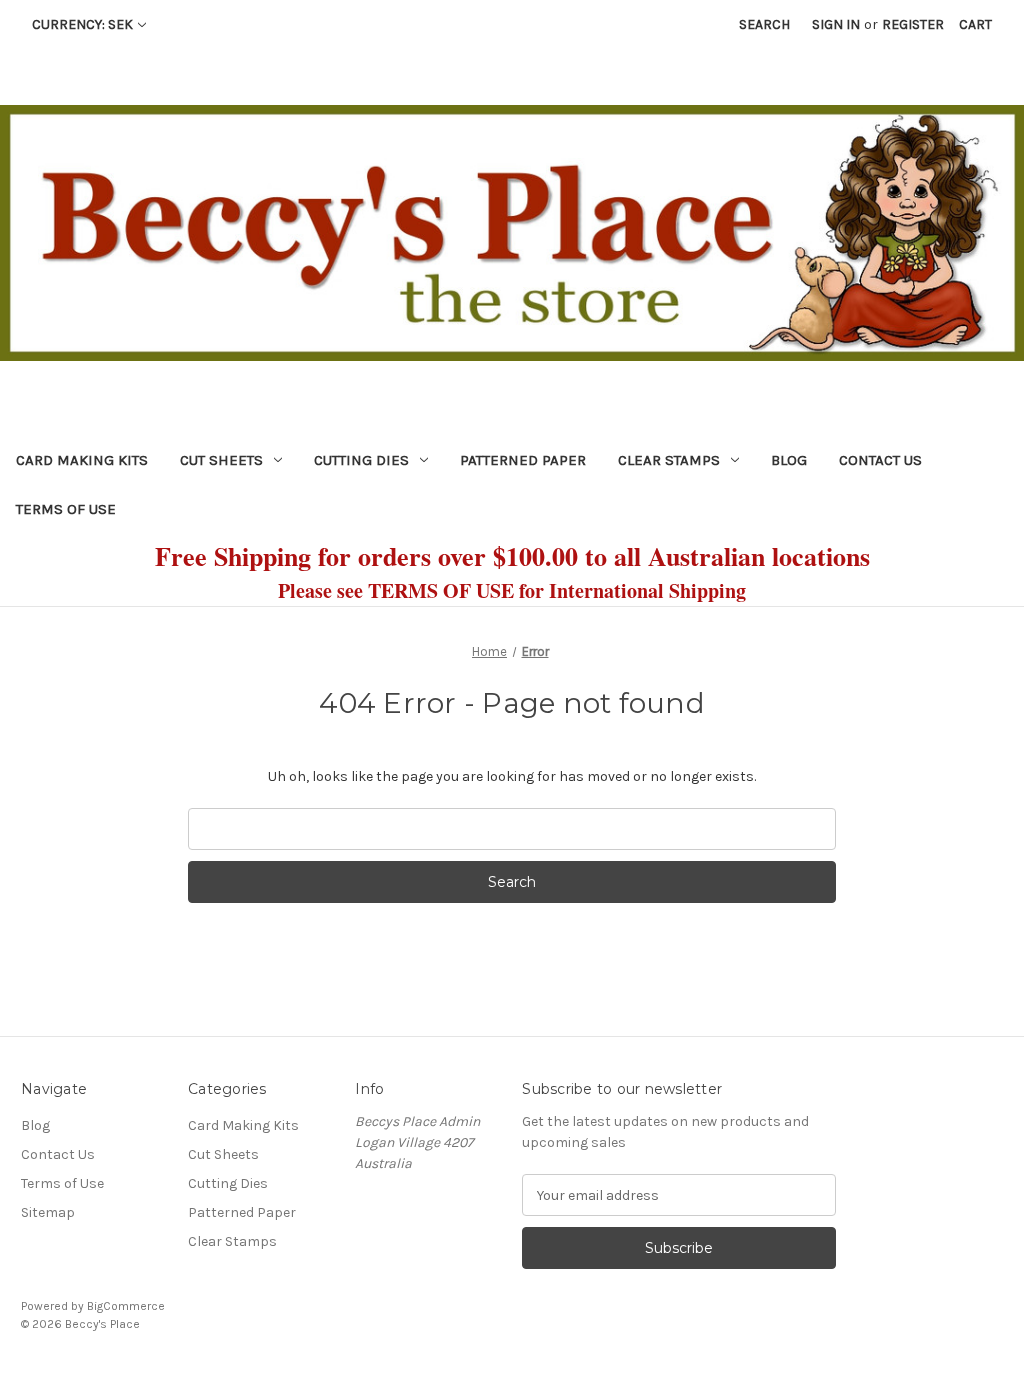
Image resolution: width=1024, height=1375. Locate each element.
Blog (789, 460)
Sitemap (48, 1212)
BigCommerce (126, 1306)
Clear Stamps (669, 460)
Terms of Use (66, 509)
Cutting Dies (361, 460)
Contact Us (880, 460)
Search (764, 24)
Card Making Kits (82, 460)
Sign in (836, 24)
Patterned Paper (523, 460)
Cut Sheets (221, 460)
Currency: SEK (82, 24)
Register (913, 24)
